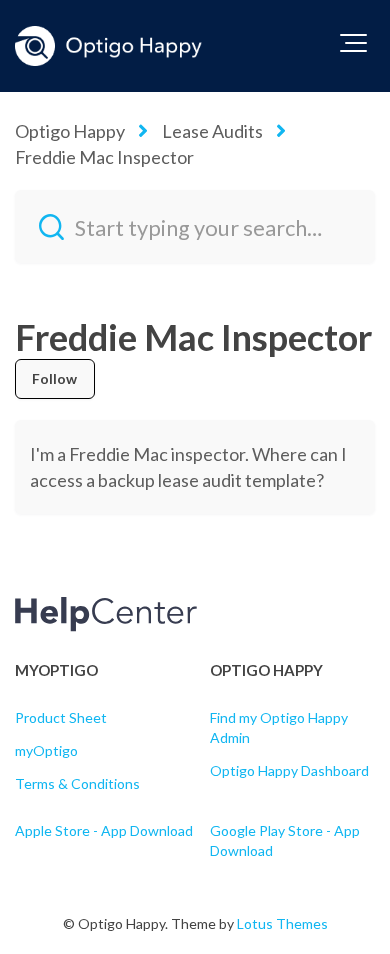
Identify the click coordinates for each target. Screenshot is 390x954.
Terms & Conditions (77, 783)
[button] (353, 43)
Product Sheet (61, 717)
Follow (55, 378)
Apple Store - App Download (104, 830)
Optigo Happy (70, 131)
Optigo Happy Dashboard (289, 770)
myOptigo (46, 750)
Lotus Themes (282, 923)
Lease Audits (212, 131)
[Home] (108, 46)
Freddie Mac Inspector (104, 157)
